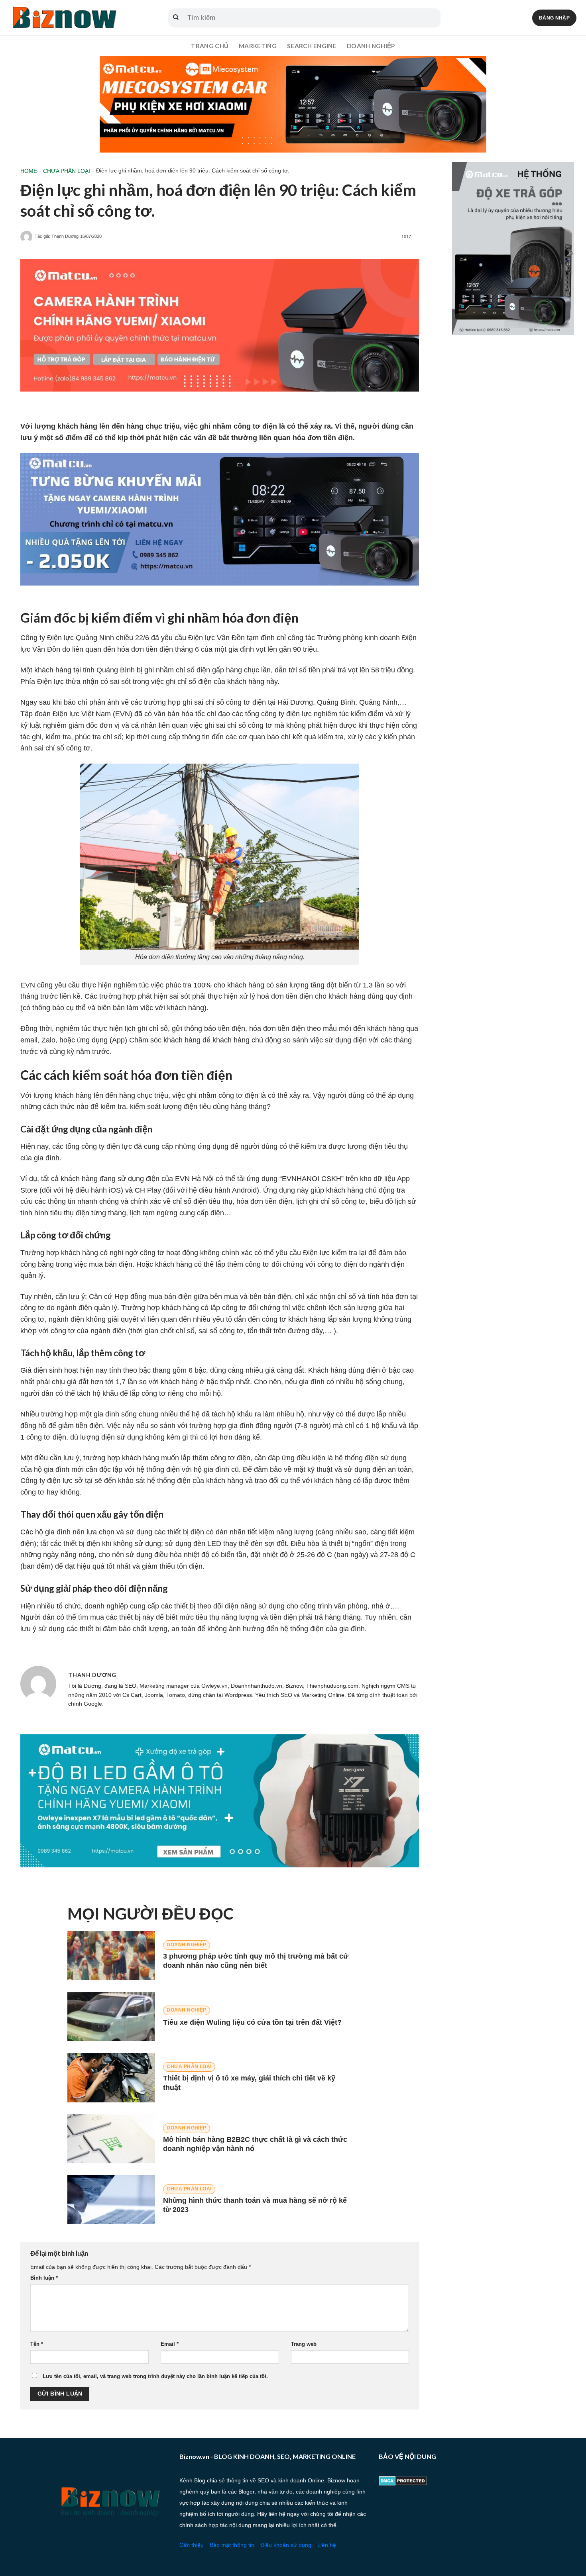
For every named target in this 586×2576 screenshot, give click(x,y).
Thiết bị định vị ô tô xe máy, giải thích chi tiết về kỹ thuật (249, 2083)
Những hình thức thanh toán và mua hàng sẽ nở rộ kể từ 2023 (255, 2205)
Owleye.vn (214, 1686)
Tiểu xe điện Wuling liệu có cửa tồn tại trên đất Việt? (252, 2022)
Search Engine (312, 46)
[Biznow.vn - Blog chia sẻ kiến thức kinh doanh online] (64, 18)
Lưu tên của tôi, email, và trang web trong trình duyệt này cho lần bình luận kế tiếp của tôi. (155, 2376)
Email (170, 2344)
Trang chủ (210, 46)
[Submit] (176, 18)
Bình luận (44, 2278)
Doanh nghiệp (371, 46)
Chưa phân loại (67, 171)
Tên (37, 2344)
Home (29, 171)
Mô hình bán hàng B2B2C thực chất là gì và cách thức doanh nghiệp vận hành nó (255, 2144)
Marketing (258, 46)
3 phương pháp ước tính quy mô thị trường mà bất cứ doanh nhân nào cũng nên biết (256, 1961)
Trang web (304, 2344)
